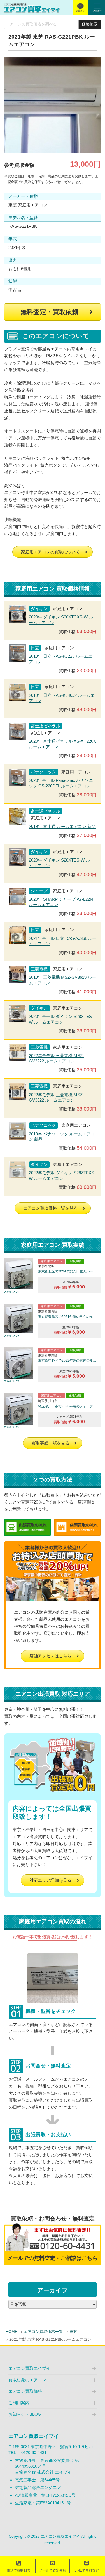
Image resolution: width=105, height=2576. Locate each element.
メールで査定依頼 (53, 2570)
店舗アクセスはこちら (50, 1656)
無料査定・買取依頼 (49, 312)
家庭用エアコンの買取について (50, 552)
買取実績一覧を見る (51, 1443)
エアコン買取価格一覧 (43, 2332)
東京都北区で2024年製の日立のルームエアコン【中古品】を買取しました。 (68, 1271)
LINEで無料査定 (87, 2570)
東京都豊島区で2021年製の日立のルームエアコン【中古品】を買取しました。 (68, 1317)
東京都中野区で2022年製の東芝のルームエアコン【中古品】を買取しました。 (68, 1361)
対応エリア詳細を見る (50, 1880)
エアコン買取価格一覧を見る (51, 1208)
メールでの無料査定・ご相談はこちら (53, 2258)
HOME (11, 2332)
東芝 (73, 2332)
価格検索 (90, 24)
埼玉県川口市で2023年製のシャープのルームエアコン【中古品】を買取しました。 (68, 1406)
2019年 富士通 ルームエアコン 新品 (62, 826)
